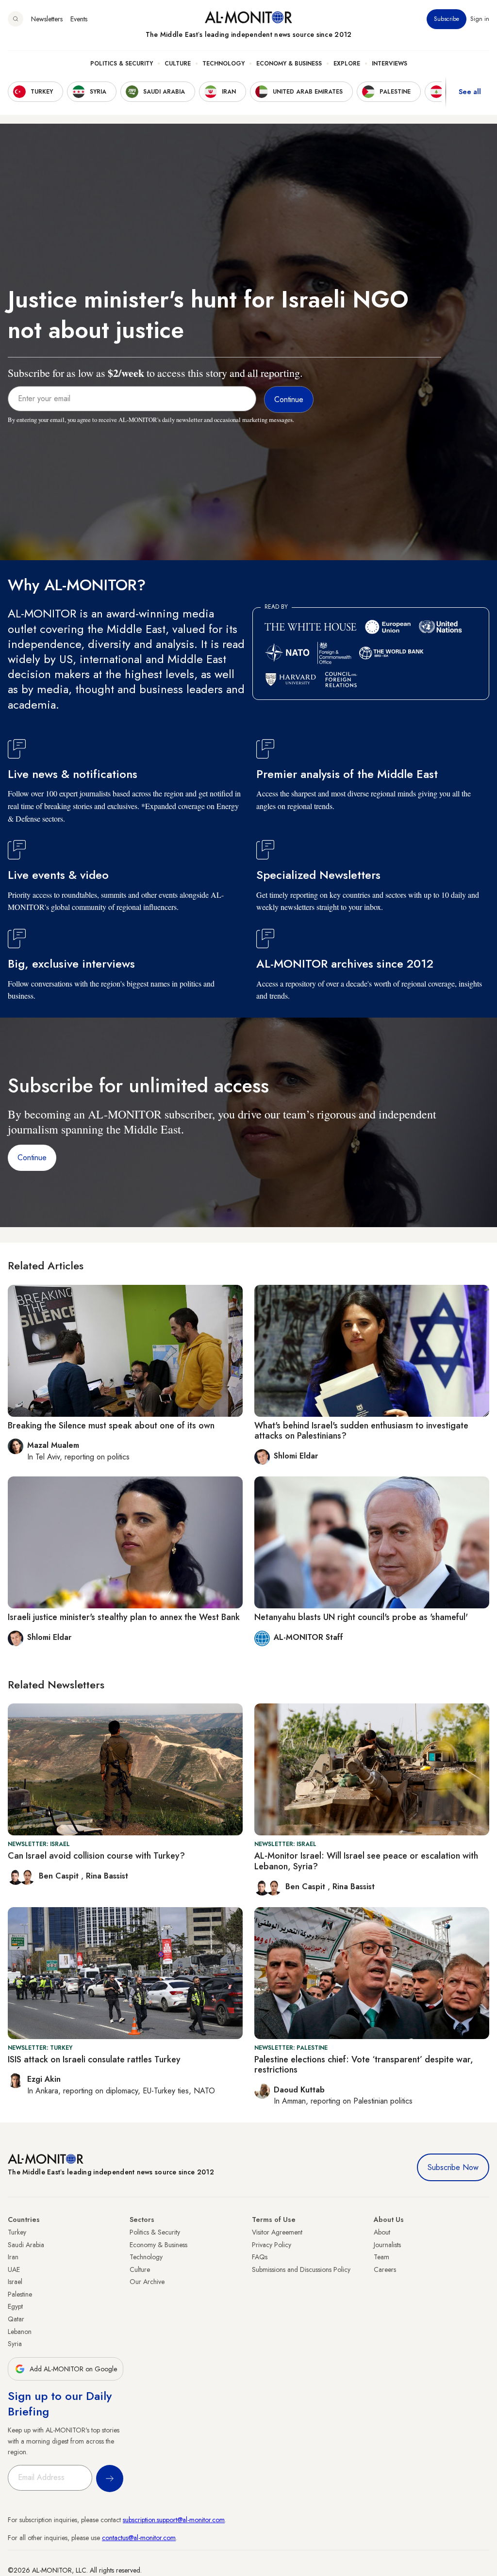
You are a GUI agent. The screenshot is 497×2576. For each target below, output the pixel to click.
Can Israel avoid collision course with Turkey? (96, 1856)
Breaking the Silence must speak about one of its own (111, 1426)
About (382, 2232)
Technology (224, 64)
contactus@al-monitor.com (139, 2538)
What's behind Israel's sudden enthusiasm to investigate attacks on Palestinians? (361, 1431)
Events (79, 19)
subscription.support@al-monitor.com (174, 2520)
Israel (15, 2282)
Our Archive (147, 2282)
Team (381, 2257)
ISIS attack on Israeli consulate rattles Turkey (94, 2059)
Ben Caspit (60, 1876)
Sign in (480, 19)
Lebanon (20, 2332)
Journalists (387, 2245)
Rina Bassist (107, 1876)
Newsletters (47, 19)
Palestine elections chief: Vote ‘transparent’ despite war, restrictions (364, 2065)
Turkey (17, 2232)
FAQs (260, 2257)
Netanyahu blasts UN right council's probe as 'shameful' (361, 1617)
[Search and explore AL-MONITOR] (16, 19)
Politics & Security (122, 64)
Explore (347, 64)
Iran (13, 2257)
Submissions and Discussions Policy (301, 2269)
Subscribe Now (453, 2167)
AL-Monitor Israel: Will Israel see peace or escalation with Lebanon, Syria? (366, 1861)
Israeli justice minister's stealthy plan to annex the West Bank (124, 1617)
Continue (32, 1158)
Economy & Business (289, 64)
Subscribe (447, 19)
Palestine (20, 2294)
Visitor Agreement (277, 2232)
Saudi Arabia (26, 2245)
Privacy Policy (272, 2245)
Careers (385, 2269)
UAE (14, 2269)
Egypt (15, 2306)
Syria (15, 2344)
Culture (178, 64)
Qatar (16, 2319)
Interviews (389, 64)
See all (470, 92)
